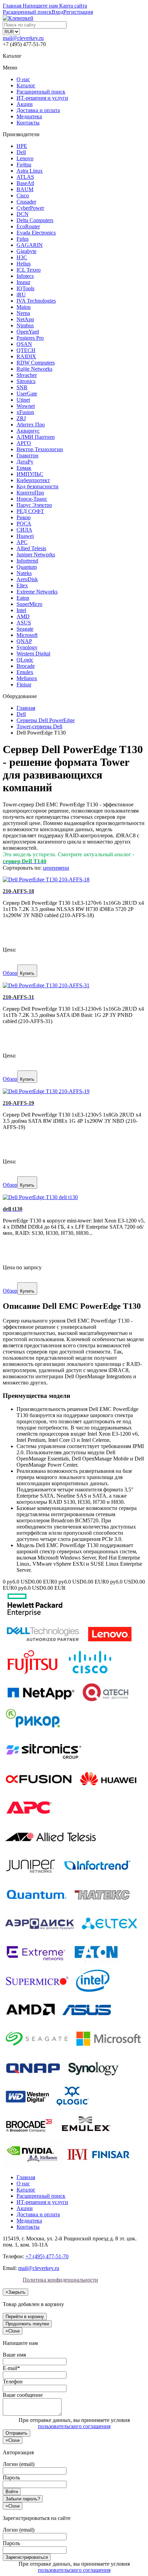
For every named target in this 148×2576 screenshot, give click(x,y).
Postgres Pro (30, 338)
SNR (22, 387)
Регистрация (78, 12)
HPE (22, 146)
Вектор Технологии (40, 449)
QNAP (24, 641)
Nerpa (23, 313)
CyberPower (30, 208)
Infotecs (25, 276)
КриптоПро (30, 493)
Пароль (11, 2477)
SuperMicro (29, 604)
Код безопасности (38, 486)
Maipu (24, 307)
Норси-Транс (32, 499)
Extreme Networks (37, 592)
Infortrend (27, 561)
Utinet (23, 400)
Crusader (26, 202)
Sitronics (26, 381)
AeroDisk (27, 579)
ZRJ (21, 418)
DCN (23, 214)
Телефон (13, 2382)
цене (49, 868)
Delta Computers (35, 220)
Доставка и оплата (38, 110)
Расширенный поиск (41, 92)
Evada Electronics (36, 233)
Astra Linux (30, 171)
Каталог (26, 85)
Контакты (28, 123)
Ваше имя (14, 2355)
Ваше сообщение (23, 2395)
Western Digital (33, 654)
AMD (23, 616)
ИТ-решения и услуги (42, 98)
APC (22, 542)
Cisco (23, 195)
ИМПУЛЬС (30, 474)
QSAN (24, 344)
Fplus (23, 239)
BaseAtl (25, 183)
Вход (57, 12)
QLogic (25, 660)
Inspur (23, 282)
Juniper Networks (36, 555)
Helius (24, 264)
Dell (21, 152)
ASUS (24, 623)
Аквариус (28, 431)
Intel (21, 610)
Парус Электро (34, 505)
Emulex (25, 672)
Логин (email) (19, 2464)
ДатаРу (25, 462)
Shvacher (27, 375)
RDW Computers (36, 363)
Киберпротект (33, 480)
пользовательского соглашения (74, 2426)
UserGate (27, 394)
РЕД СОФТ (30, 511)
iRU (21, 295)
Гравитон (28, 455)
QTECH (26, 350)
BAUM (25, 189)
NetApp (25, 319)
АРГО (24, 443)
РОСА (24, 524)
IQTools (25, 288)
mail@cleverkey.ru (23, 38)
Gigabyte (27, 251)
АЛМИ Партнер (36, 437)
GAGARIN (30, 245)
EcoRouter (28, 226)
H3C (22, 257)
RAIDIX (26, 356)
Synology (27, 647)
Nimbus (25, 325)
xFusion (25, 412)
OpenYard (28, 332)
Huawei (25, 536)
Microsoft (27, 635)
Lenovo (25, 158)
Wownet (26, 406)
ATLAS (25, 177)
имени (62, 868)
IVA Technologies (36, 301)
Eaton (23, 598)
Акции (25, 104)
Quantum (27, 567)
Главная (26, 2177)
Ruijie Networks (34, 369)
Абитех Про (31, 425)
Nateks (24, 573)
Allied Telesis (31, 548)
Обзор (10, 973)
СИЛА (24, 530)
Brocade (26, 666)
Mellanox (27, 678)
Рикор (24, 517)
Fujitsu (24, 165)
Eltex (22, 585)
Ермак (24, 468)
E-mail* (11, 2368)
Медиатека (29, 116)
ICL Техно (29, 270)
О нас (23, 79)
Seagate (25, 629)
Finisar (24, 684)
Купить (27, 973)
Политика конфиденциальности (60, 2280)
